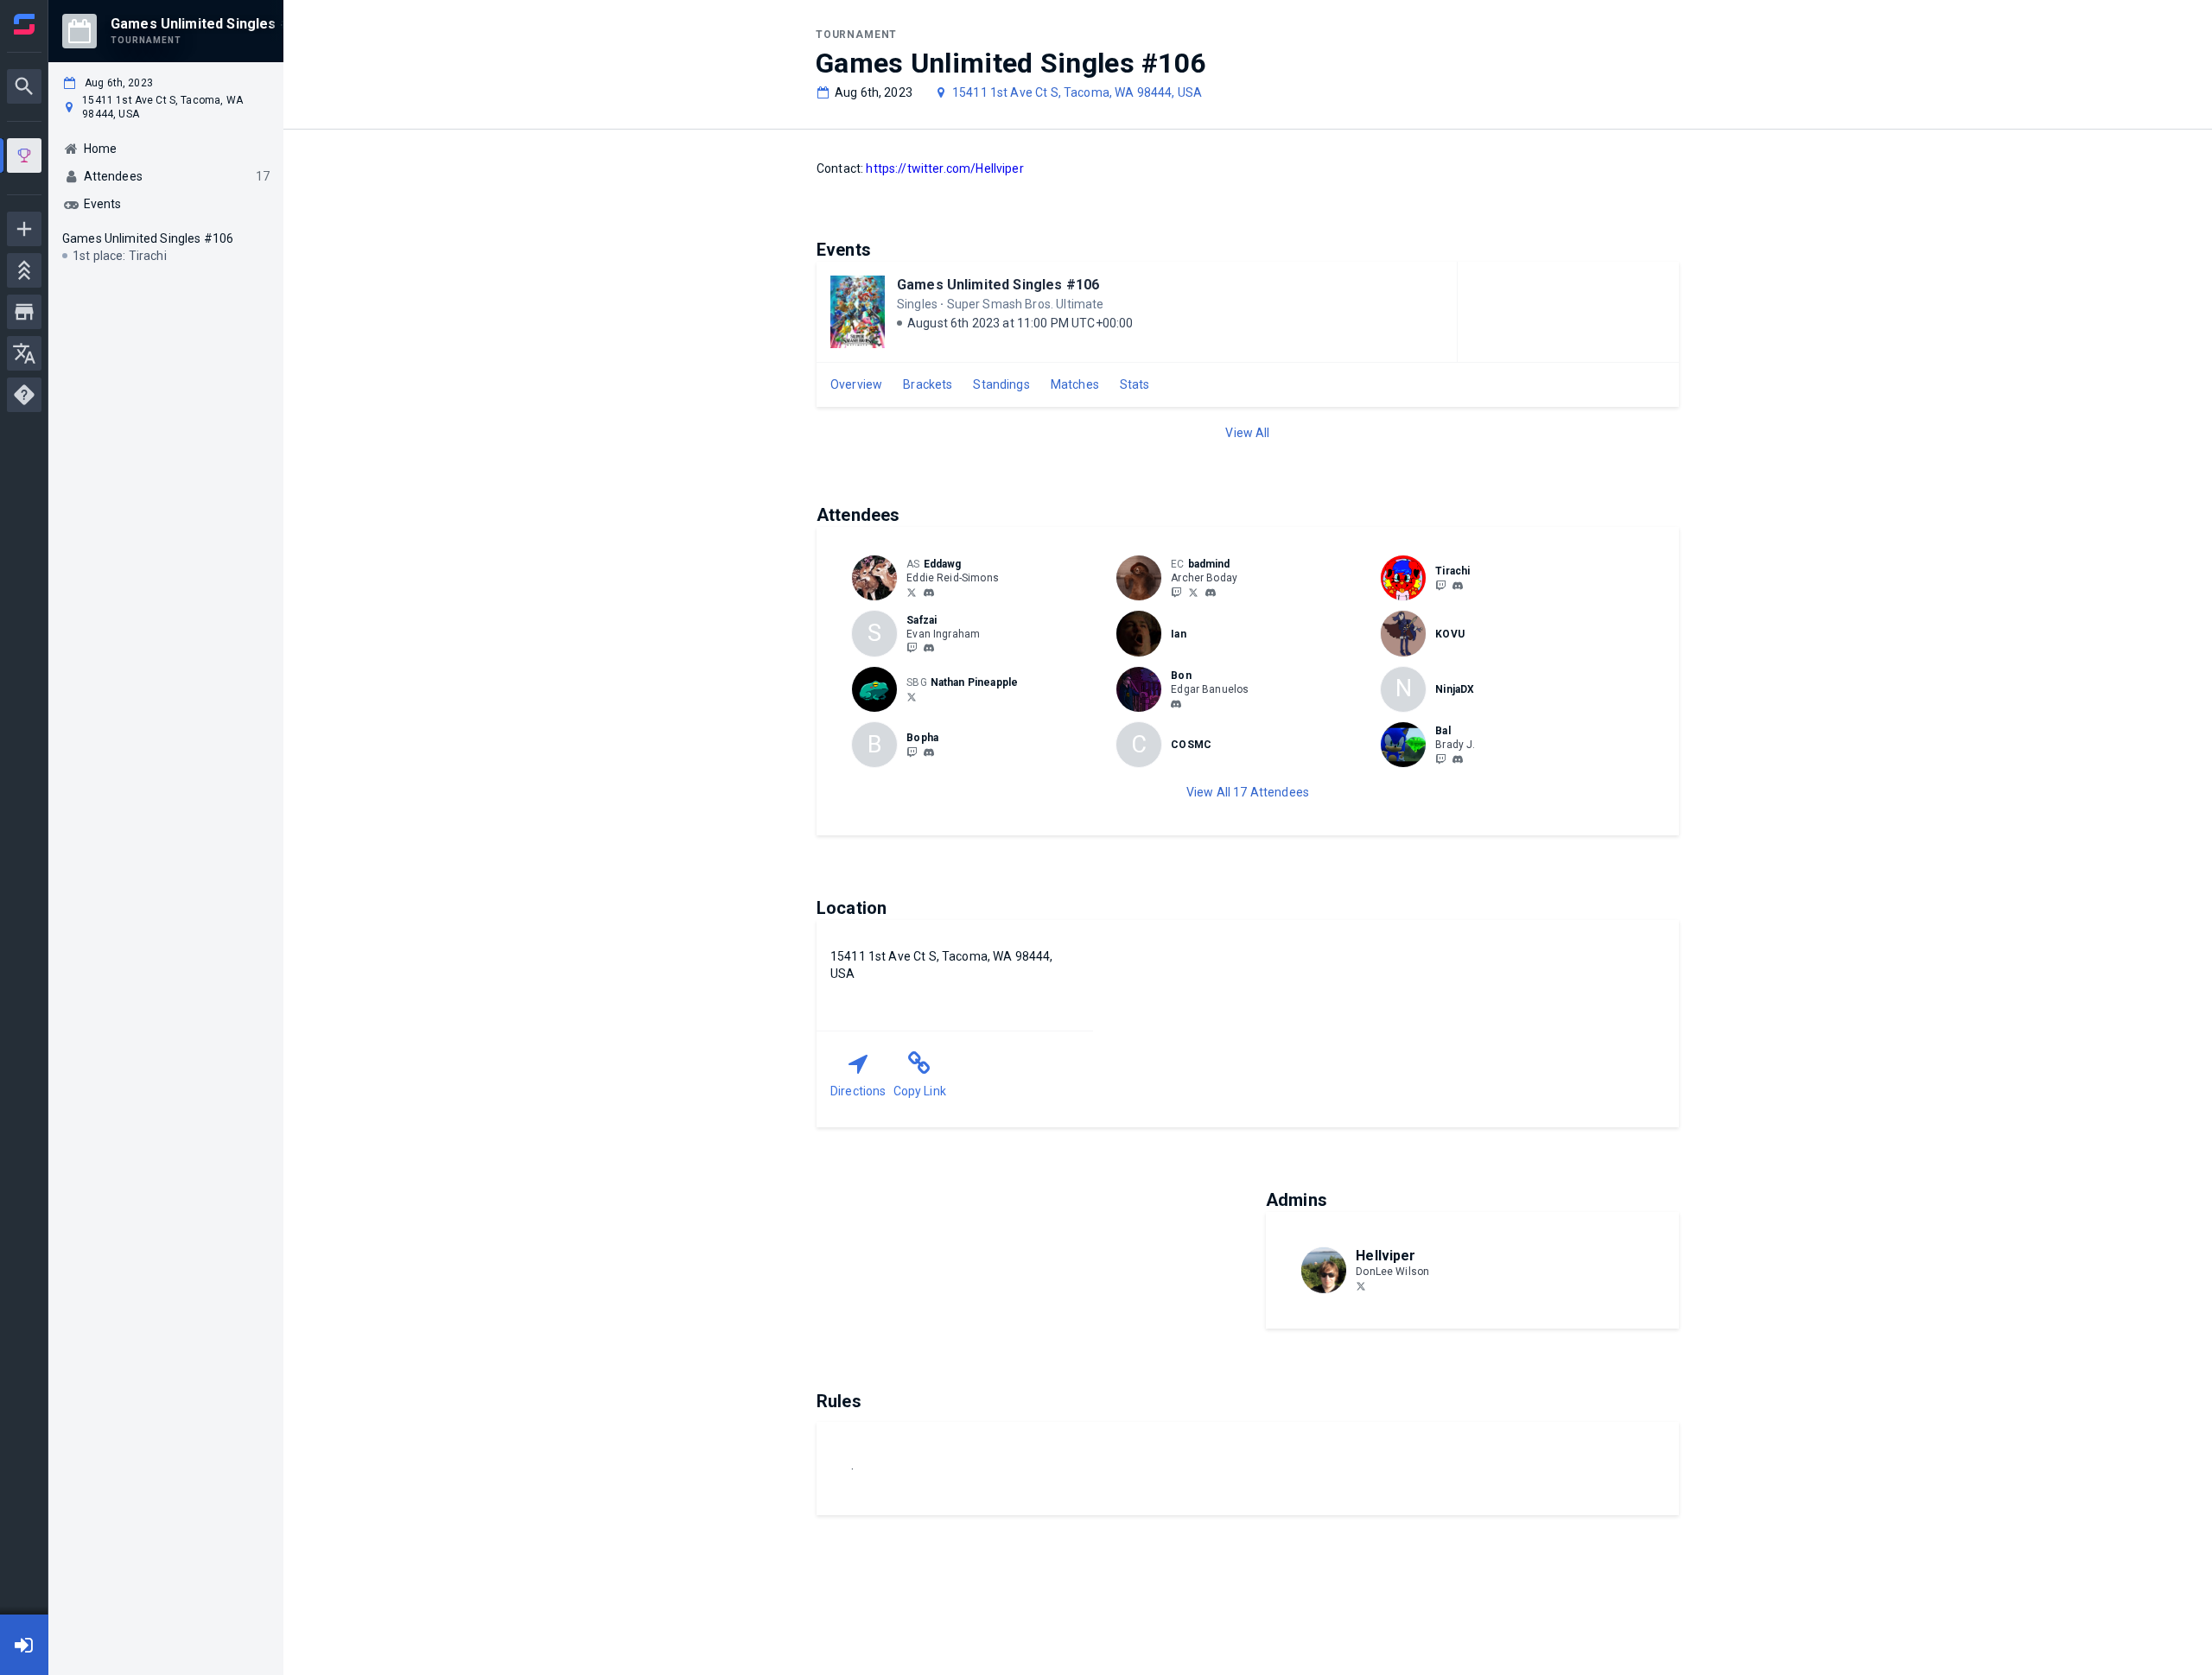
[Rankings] (24, 270)
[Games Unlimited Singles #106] (24, 158)
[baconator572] (912, 648)
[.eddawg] (929, 593)
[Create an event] (24, 229)
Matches (1075, 384)
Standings (1001, 384)
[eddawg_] (912, 592)
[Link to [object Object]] (879, 578)
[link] (929, 592)
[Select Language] (24, 353)
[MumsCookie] (1176, 592)
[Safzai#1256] (929, 649)
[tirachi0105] (1440, 585)
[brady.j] (1458, 759)
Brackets (928, 384)
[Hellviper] (1361, 1285)
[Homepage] (24, 24)
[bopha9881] (929, 752)
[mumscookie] (1211, 593)
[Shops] (24, 312)
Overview (856, 384)
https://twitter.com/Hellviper (944, 168)
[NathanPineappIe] (912, 696)
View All (1247, 433)
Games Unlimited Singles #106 (998, 285)
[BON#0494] (1176, 704)
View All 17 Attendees (1248, 792)
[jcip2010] (912, 752)
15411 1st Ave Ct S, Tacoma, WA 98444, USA (1077, 92)
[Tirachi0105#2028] (1458, 586)
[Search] (24, 86)
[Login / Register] (24, 1645)
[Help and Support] (24, 395)
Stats (1135, 384)
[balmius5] (1440, 758)
